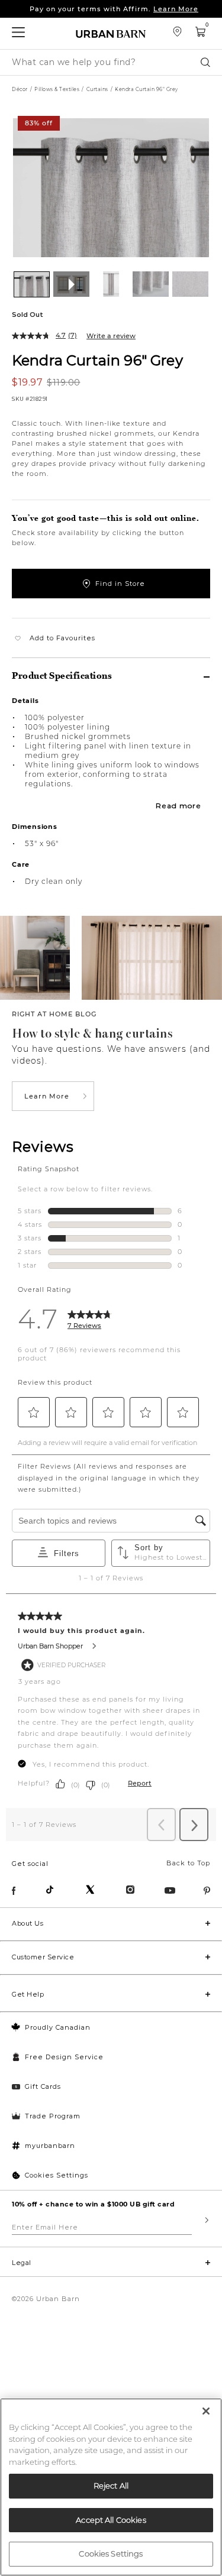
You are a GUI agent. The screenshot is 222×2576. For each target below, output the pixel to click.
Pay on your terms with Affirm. (114, 9)
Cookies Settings (57, 2175)
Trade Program (53, 2116)
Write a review (111, 336)
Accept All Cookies (111, 2520)
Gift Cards (43, 2086)
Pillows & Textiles (57, 89)
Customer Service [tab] (43, 1957)
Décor (20, 89)
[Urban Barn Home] (111, 33)
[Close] (206, 2411)
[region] (111, 2487)
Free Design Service (64, 2057)
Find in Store (120, 584)
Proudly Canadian (58, 2027)
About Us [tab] (28, 1923)
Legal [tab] (22, 2263)
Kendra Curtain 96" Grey (97, 360)
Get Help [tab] (28, 1994)
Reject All (111, 2486)
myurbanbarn (50, 2146)
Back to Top (188, 1863)
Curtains (97, 89)
